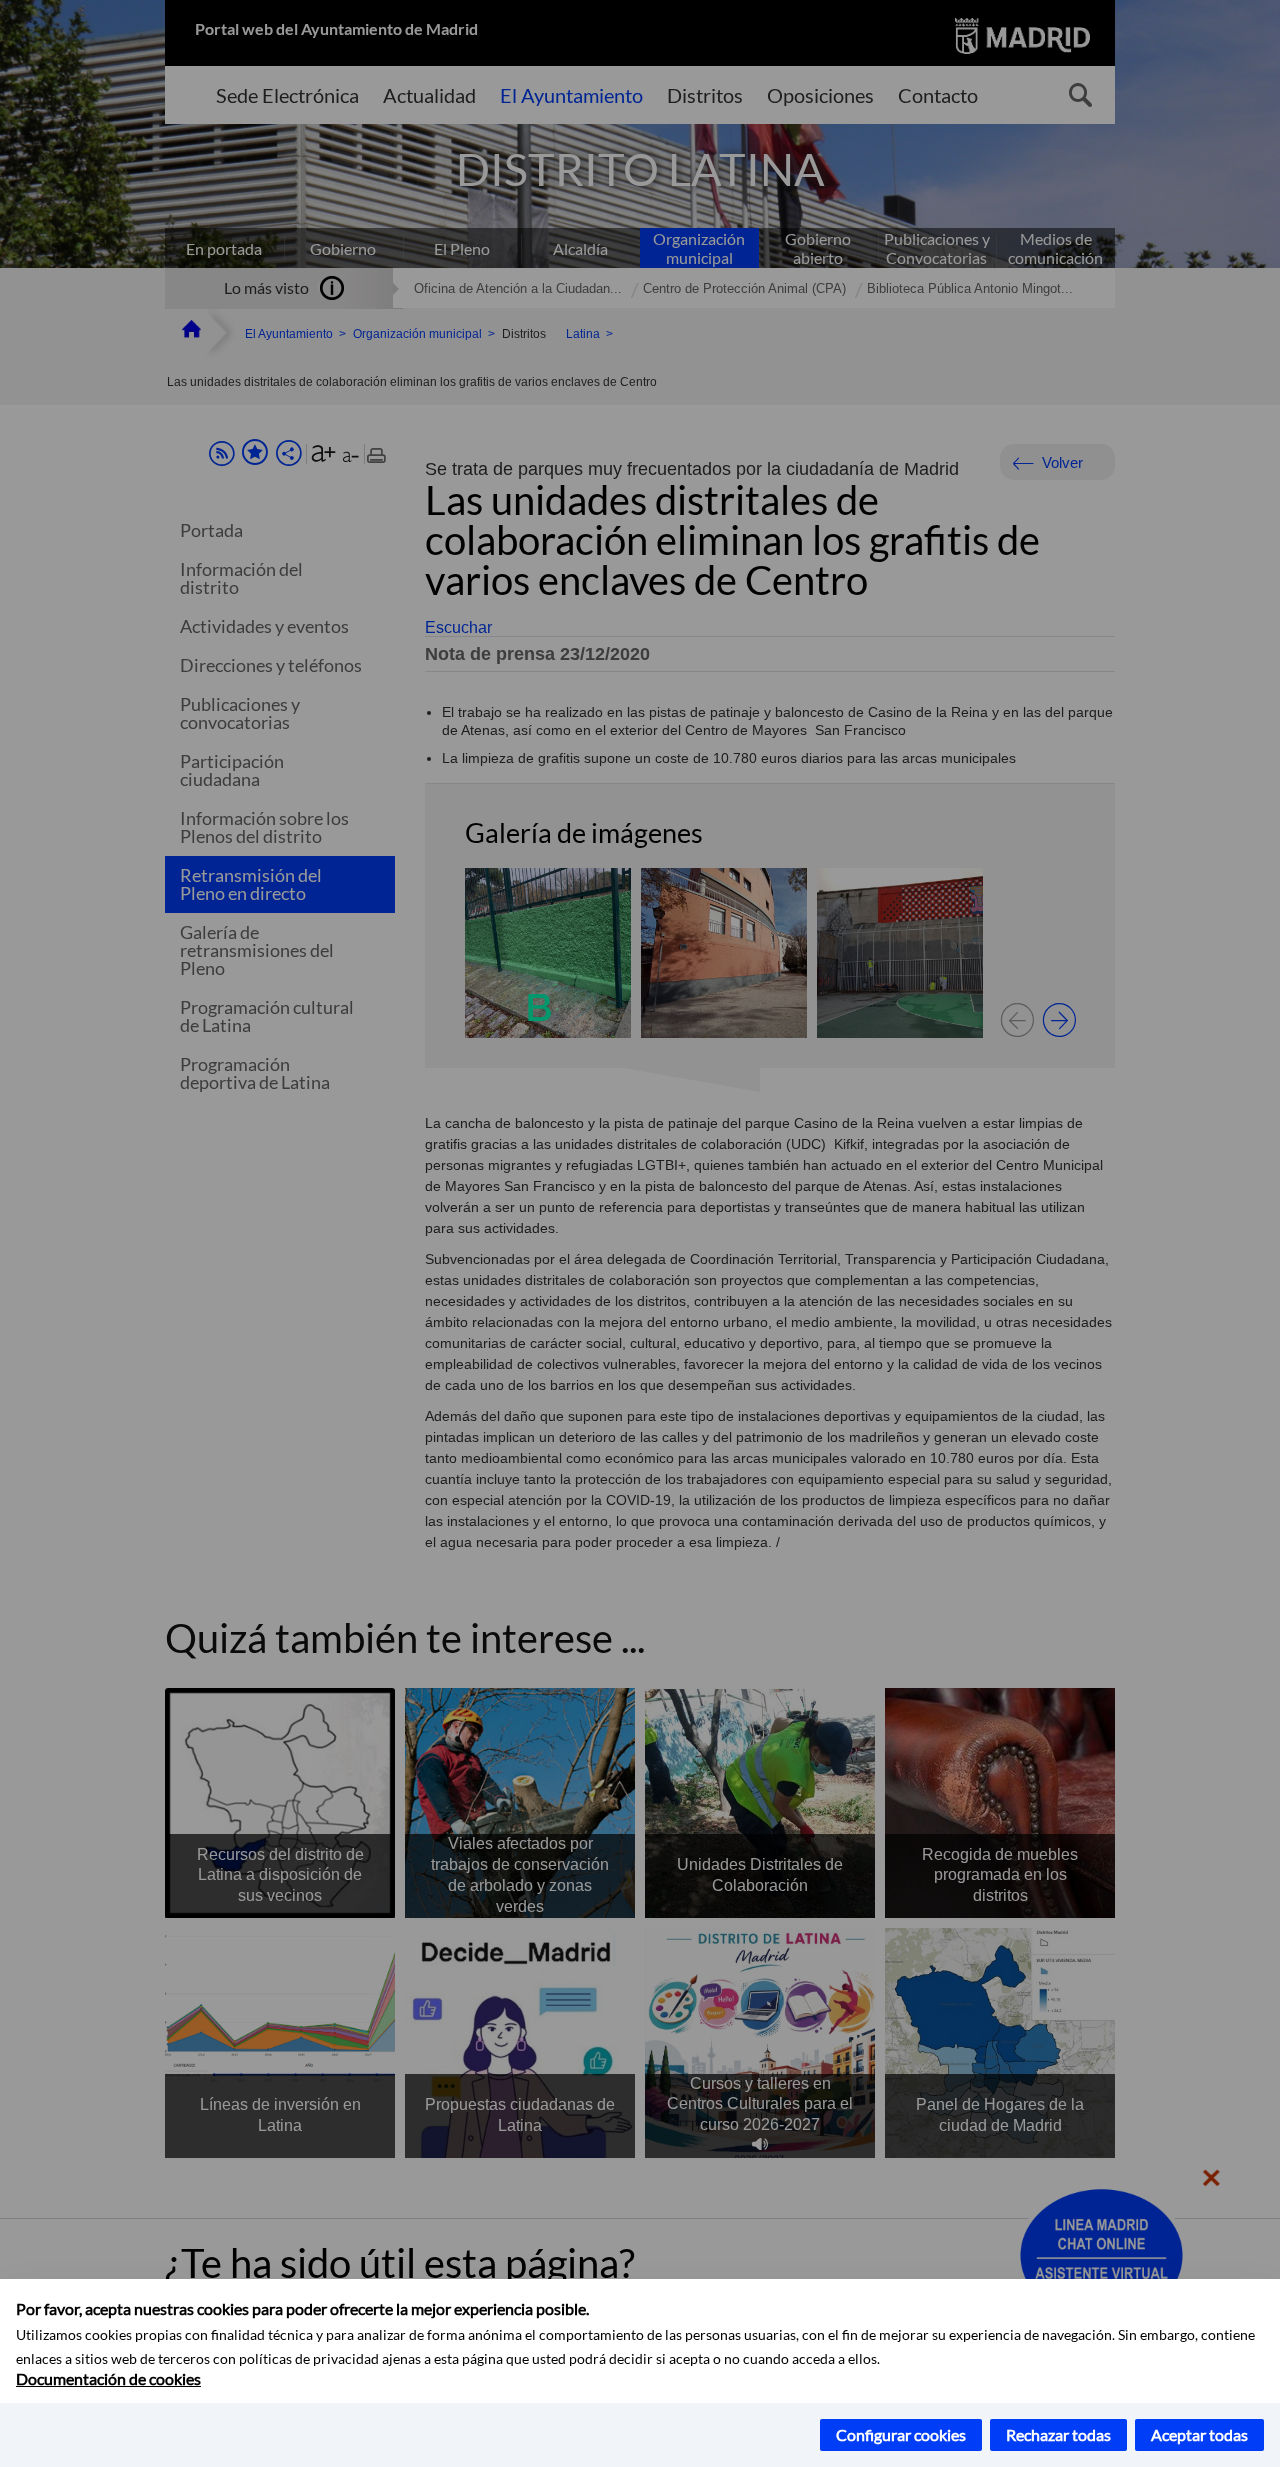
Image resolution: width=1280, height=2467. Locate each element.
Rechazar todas (1058, 2434)
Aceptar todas (1199, 2434)
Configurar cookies (901, 2434)
